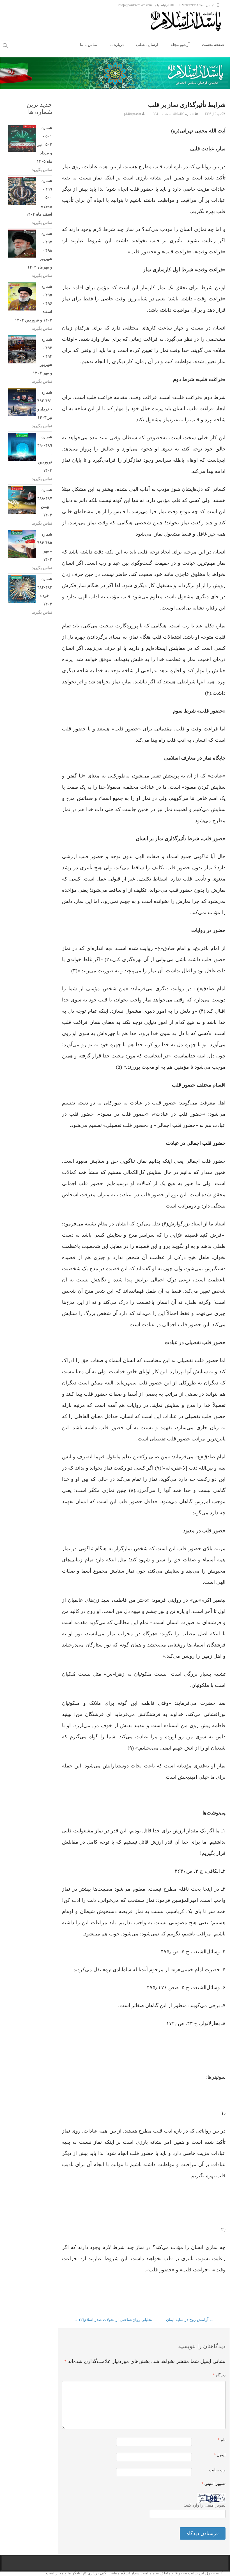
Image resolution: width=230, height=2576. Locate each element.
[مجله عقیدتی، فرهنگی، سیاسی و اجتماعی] (190, 21)
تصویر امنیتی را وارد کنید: (205, 2505)
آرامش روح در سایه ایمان (190, 2320)
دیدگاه (219, 2375)
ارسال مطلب (147, 45)
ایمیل (220, 2455)
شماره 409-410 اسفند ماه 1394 (173, 114)
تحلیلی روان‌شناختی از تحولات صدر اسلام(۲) (113, 2320)
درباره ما (117, 45)
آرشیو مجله (180, 45)
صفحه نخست (213, 45)
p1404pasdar (133, 114)
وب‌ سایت (217, 2470)
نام (222, 2440)
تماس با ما (88, 45)
